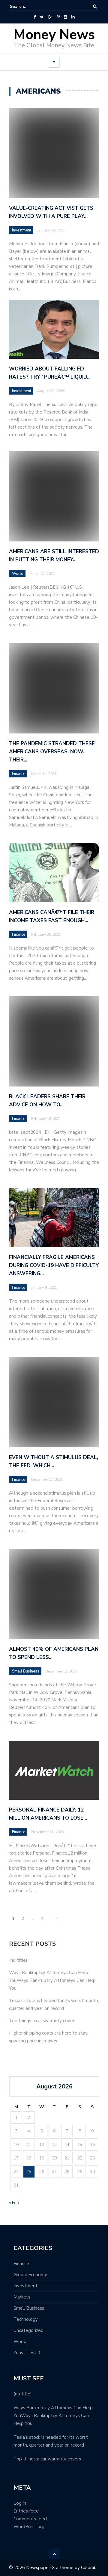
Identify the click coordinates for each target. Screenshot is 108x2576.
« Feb (14, 2203)
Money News (54, 35)
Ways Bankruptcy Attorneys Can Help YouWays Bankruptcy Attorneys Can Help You (52, 1980)
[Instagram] (66, 17)
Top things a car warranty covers (43, 2021)
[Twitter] (42, 17)
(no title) (18, 1960)
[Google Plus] (50, 17)
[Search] (95, 6)
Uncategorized (28, 2330)
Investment (22, 230)
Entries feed (26, 2511)
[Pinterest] (58, 17)
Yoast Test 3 (27, 2353)
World (20, 2342)
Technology (26, 2319)
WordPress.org (29, 2527)
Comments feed (30, 2519)
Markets (22, 2297)
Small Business (29, 2308)
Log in (20, 2503)
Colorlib (89, 2568)
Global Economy (30, 2275)
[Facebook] (35, 17)
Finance (21, 2264)
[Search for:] (28, 6)
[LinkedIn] (73, 17)
